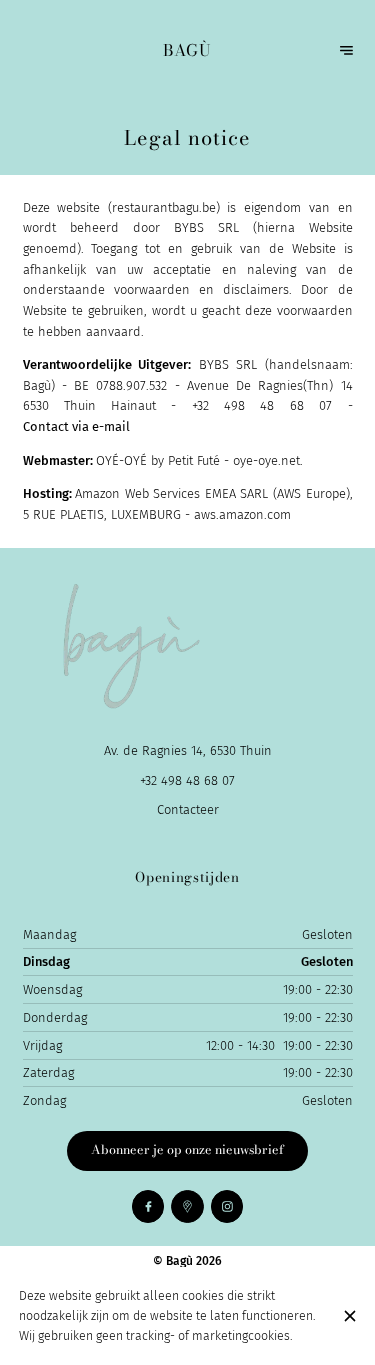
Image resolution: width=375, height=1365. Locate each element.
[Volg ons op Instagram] (227, 1206)
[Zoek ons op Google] (187, 1206)
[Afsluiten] (349, 1316)
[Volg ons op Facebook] (148, 1206)
